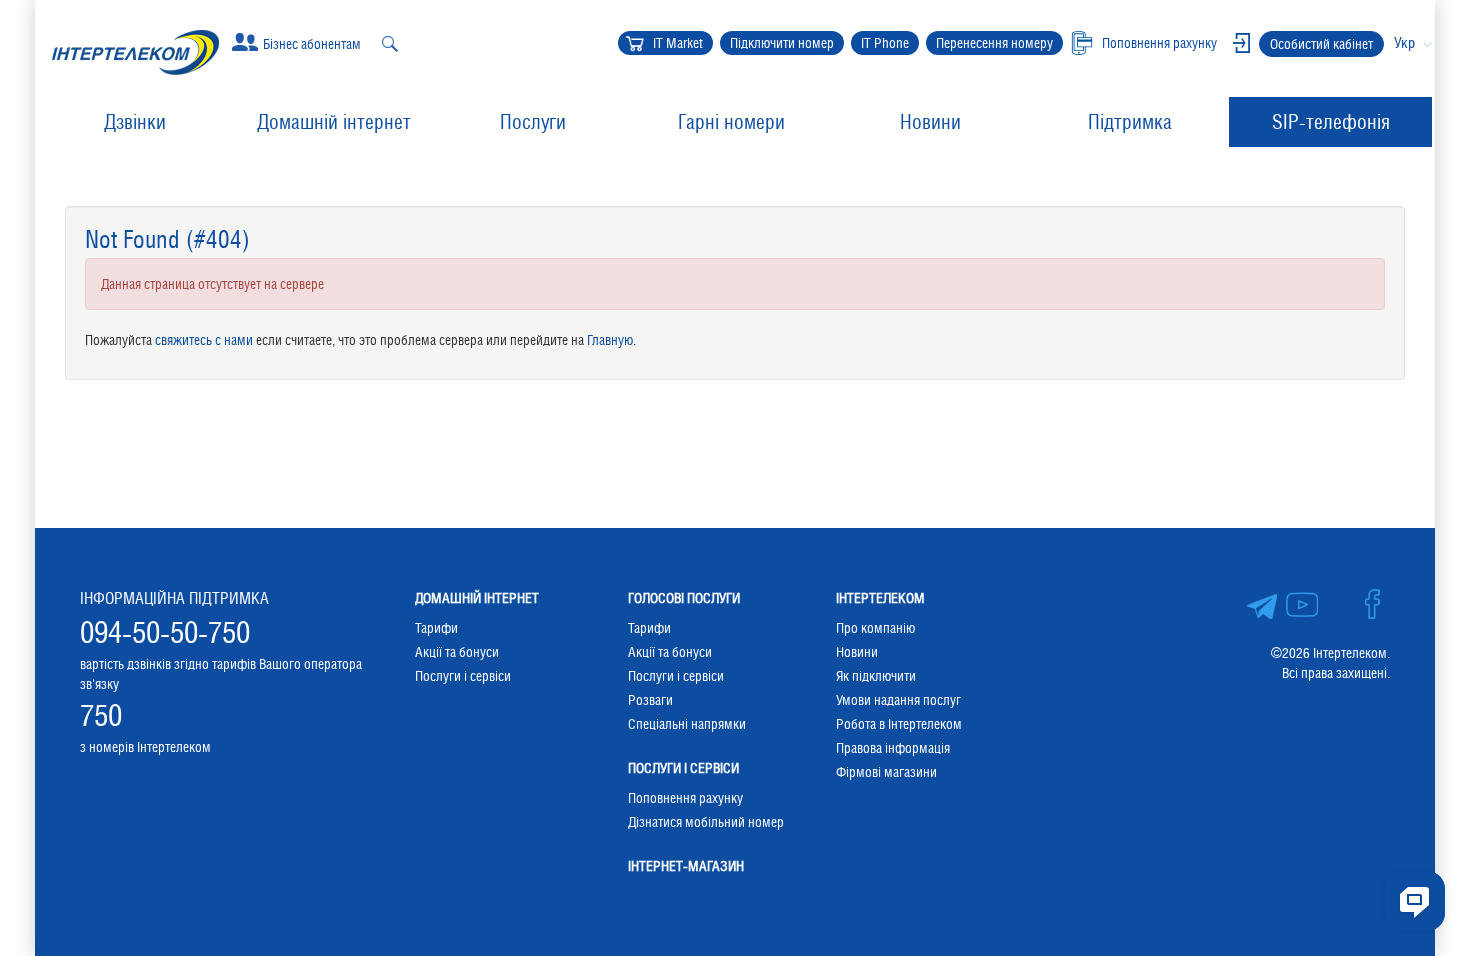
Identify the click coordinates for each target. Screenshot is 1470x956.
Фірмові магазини (886, 772)
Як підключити (876, 676)
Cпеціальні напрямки (687, 724)
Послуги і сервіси (463, 676)
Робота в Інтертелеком (899, 724)
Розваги (650, 700)
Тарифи (436, 628)
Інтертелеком (880, 598)
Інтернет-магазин (686, 866)
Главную (610, 340)
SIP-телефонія (1331, 122)
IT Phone (885, 43)
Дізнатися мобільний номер (706, 822)
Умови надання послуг (898, 700)
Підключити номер (782, 43)
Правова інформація (893, 748)
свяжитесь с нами (204, 340)
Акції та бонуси (457, 652)
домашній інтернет (477, 598)
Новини (930, 122)
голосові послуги (684, 598)
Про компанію (875, 628)
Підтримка (1130, 122)
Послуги (533, 122)
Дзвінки (135, 122)
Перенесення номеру (994, 43)
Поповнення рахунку (685, 798)
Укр (1404, 42)
